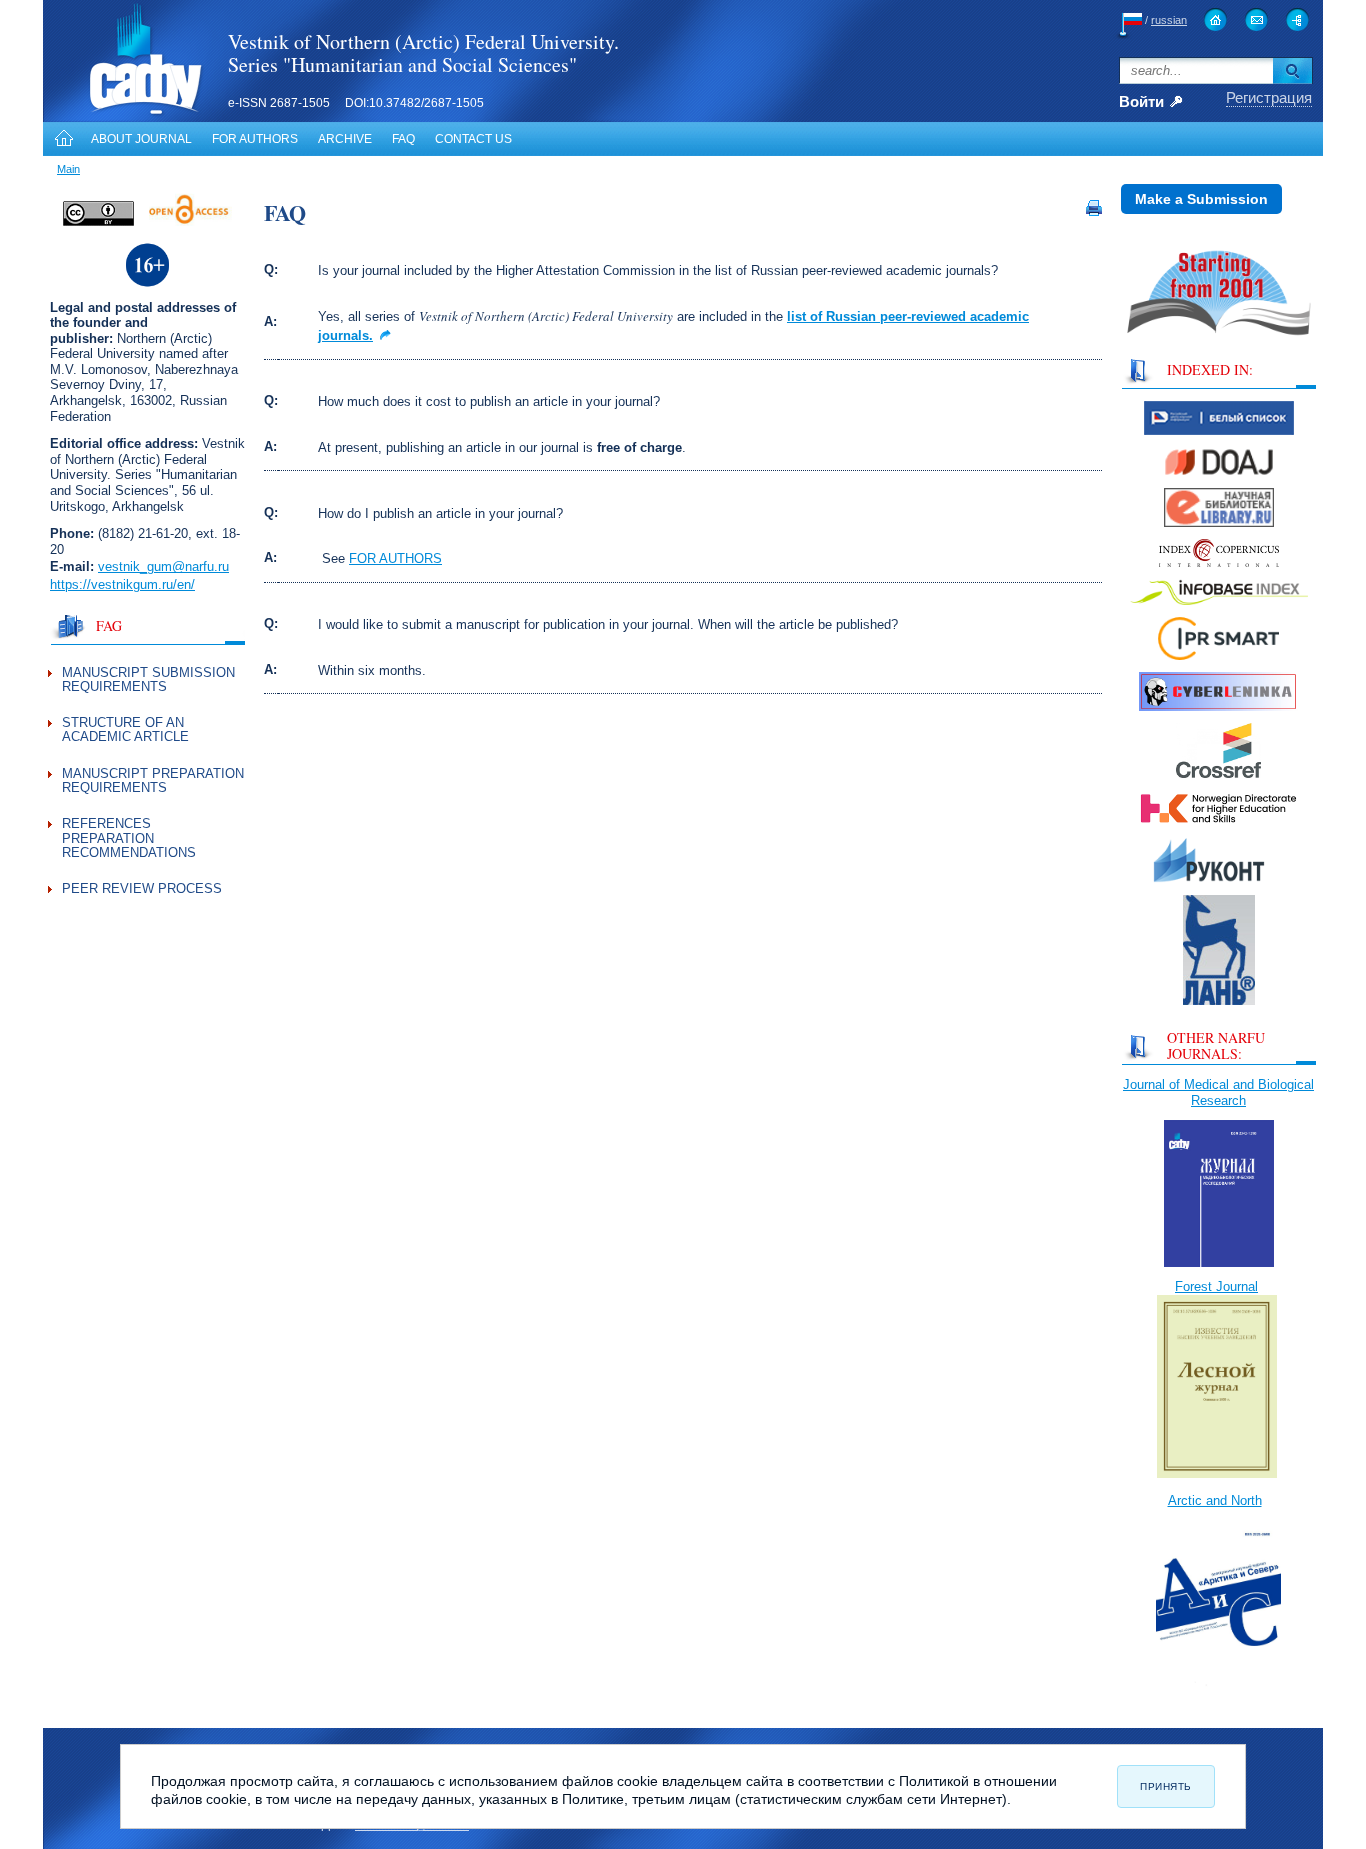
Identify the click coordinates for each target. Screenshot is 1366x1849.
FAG (109, 625)
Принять (1166, 1786)
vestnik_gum (135, 566)
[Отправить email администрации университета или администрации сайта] (1256, 19)
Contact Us (473, 139)
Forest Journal (1216, 1286)
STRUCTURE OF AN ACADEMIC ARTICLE (125, 729)
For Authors (255, 139)
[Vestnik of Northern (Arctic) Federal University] (124, 113)
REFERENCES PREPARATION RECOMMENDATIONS (129, 838)
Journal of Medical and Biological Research (1218, 1092)
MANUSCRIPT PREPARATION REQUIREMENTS (153, 780)
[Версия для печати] (1094, 211)
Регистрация (1269, 97)
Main (68, 169)
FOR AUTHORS (395, 558)
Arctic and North (1215, 1500)
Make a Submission (1201, 199)
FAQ (403, 139)
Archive (345, 139)
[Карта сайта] (1297, 19)
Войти (1141, 102)
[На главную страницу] (1215, 19)
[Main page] (62, 138)
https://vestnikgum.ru (111, 584)
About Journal (141, 139)
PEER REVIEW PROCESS (142, 888)
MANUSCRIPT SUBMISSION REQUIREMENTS (148, 679)
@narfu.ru (200, 566)
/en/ (184, 584)
